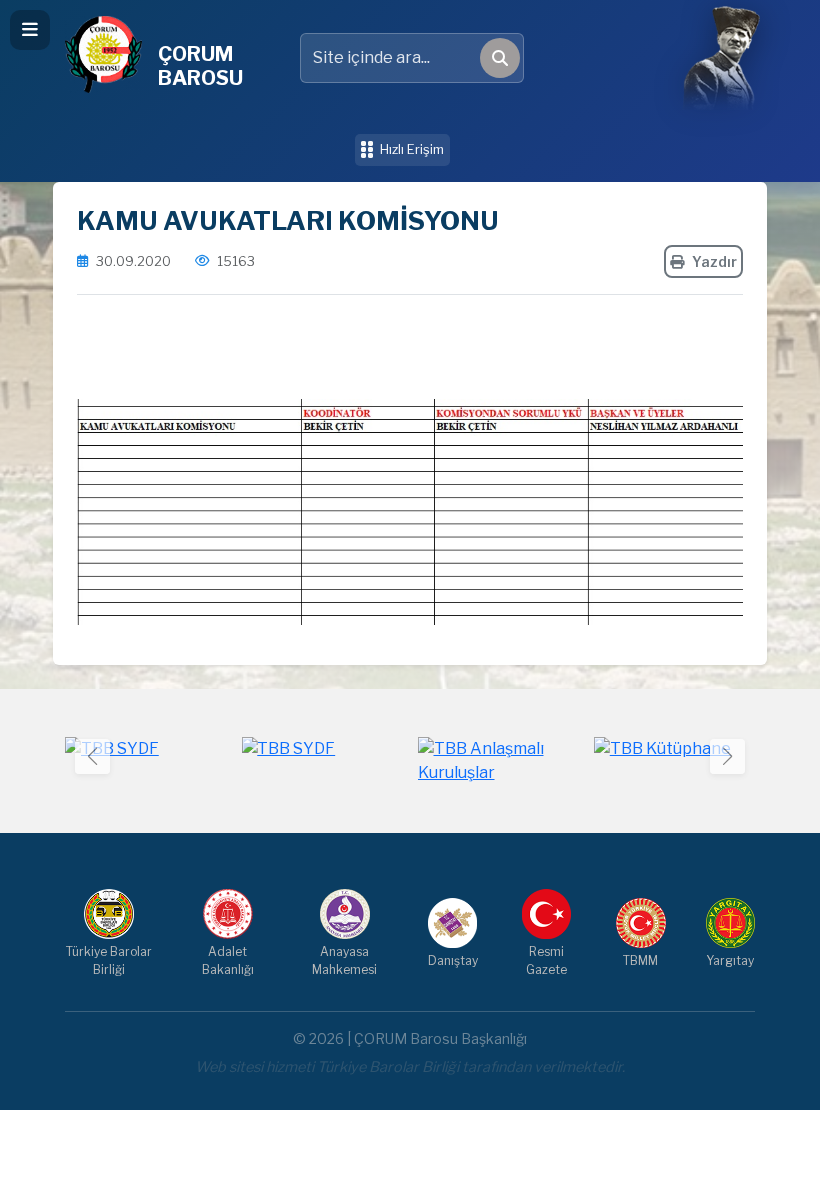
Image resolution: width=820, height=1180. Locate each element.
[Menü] (30, 30)
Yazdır (714, 261)
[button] (727, 756)
